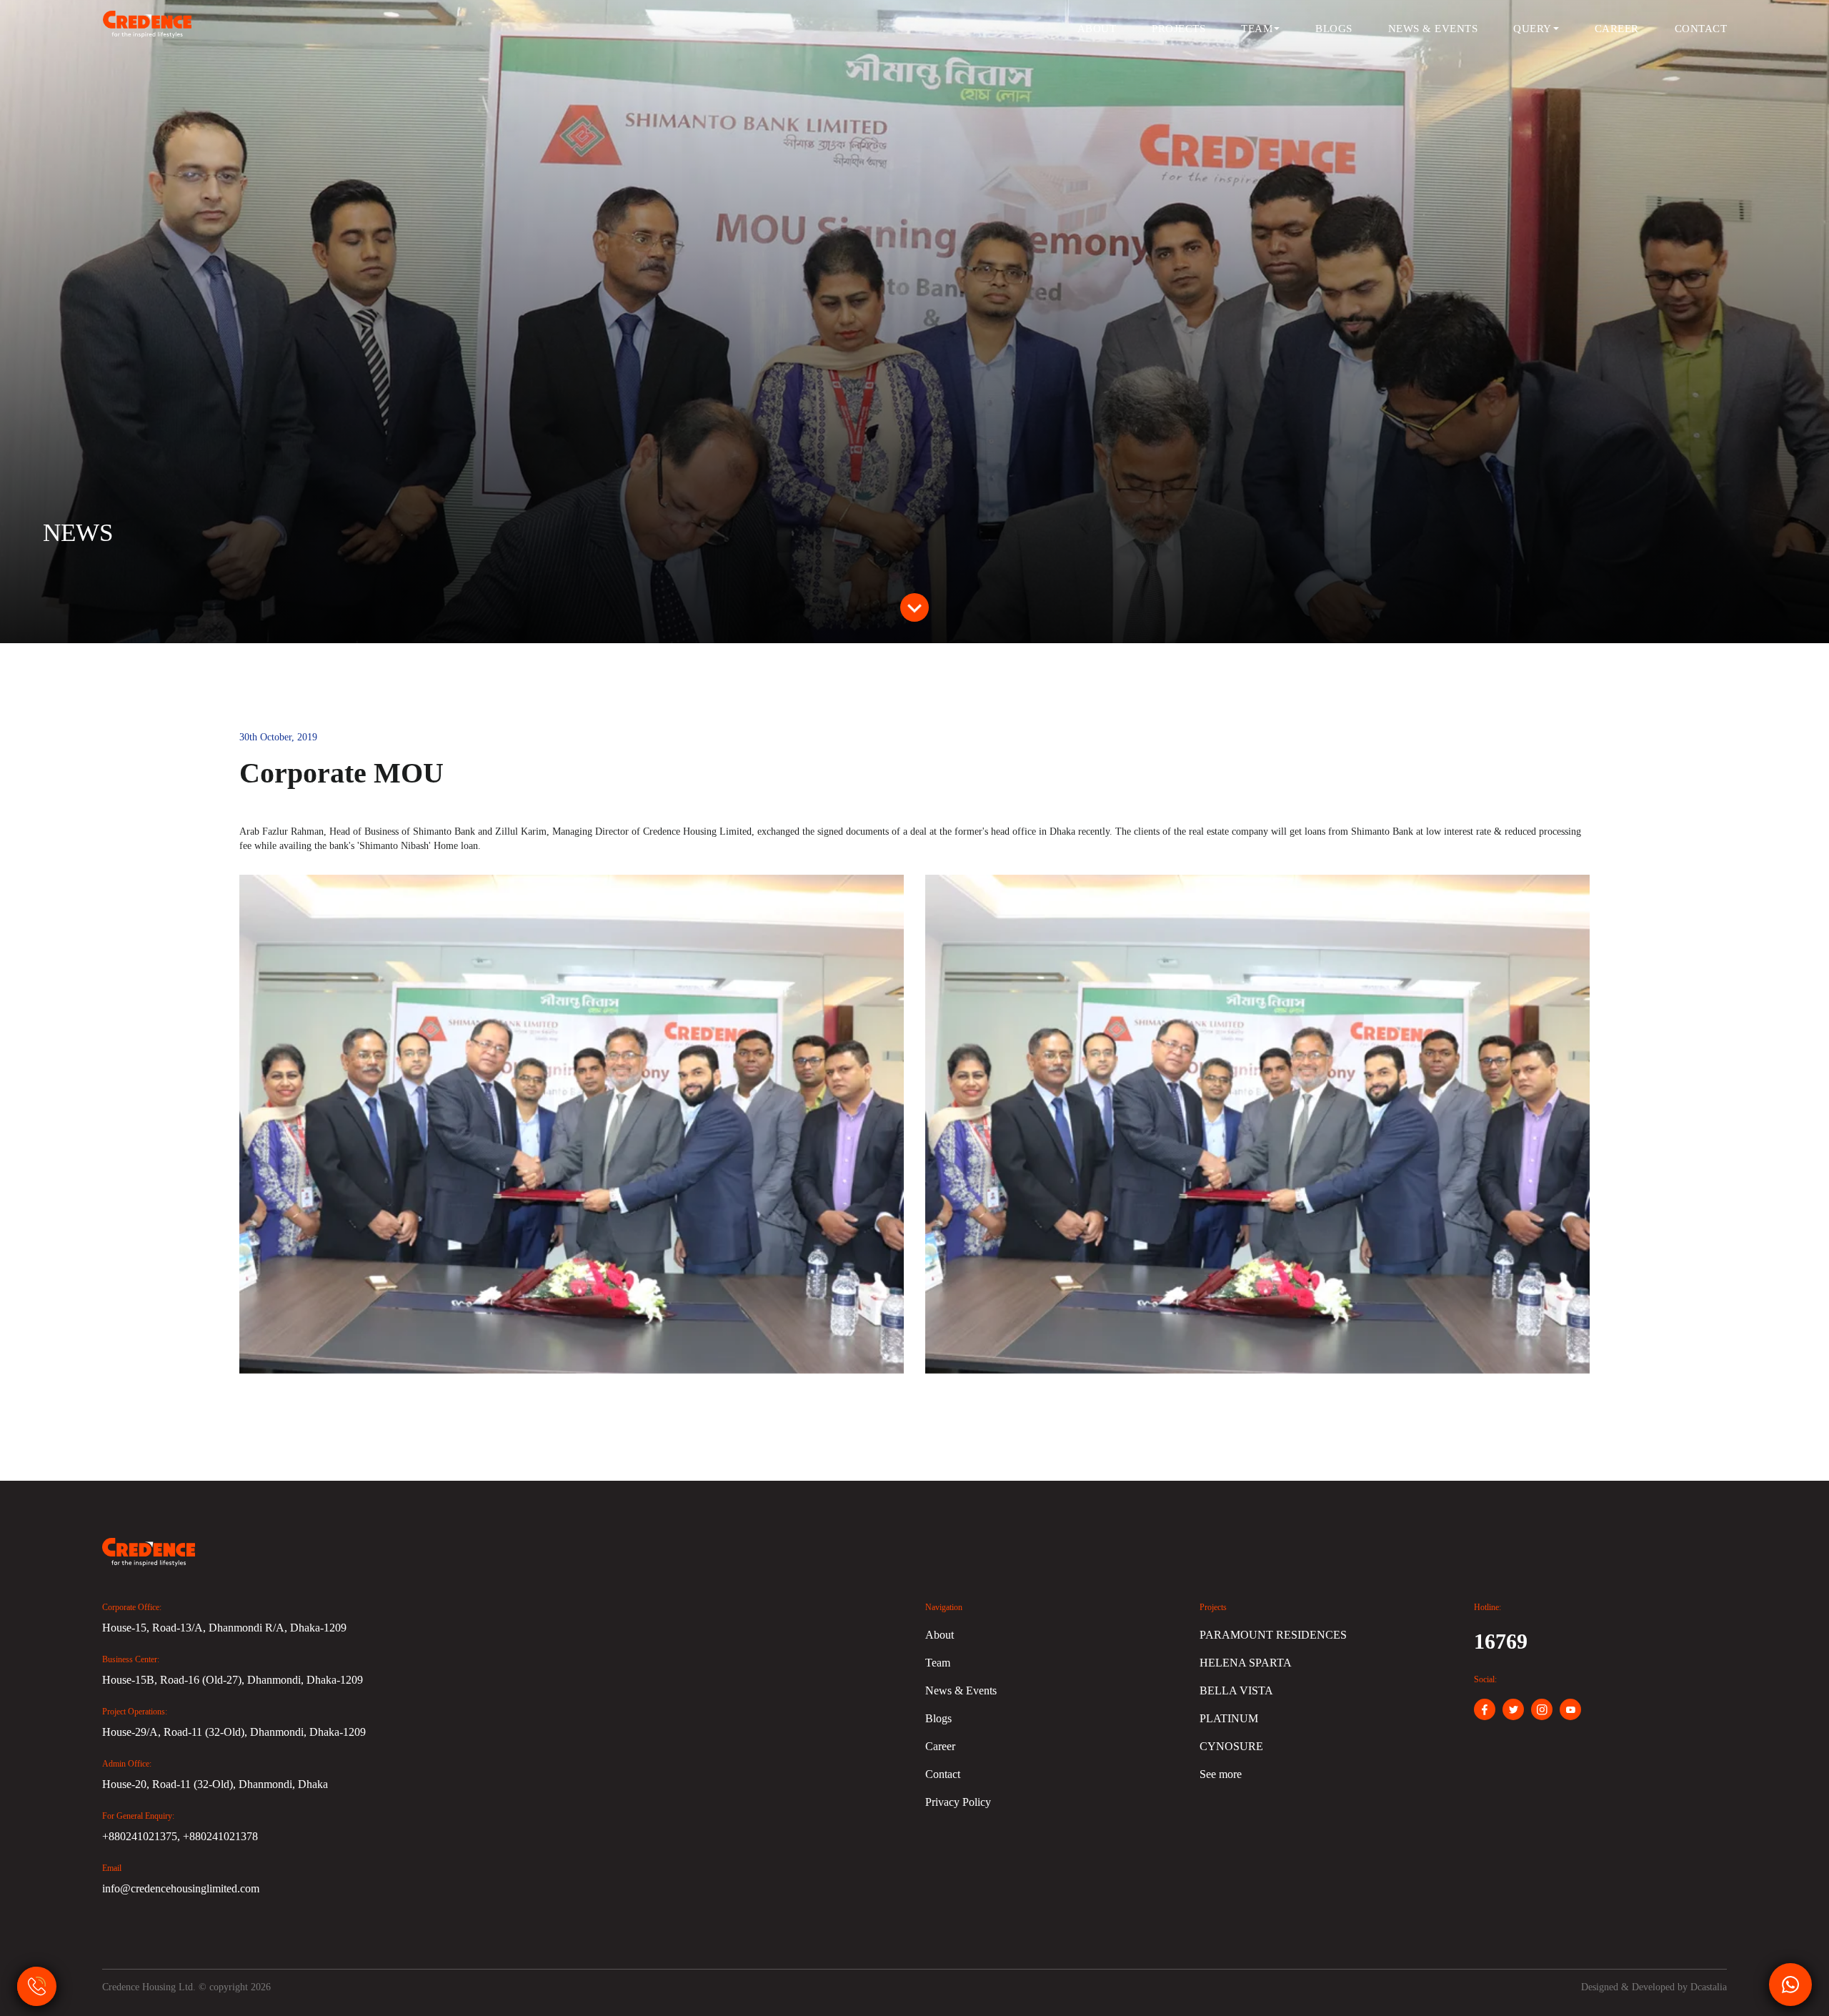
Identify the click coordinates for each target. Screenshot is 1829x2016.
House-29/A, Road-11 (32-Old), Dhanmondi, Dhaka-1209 (234, 1732)
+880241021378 (220, 1836)
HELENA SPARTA (1246, 1663)
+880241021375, (143, 1836)
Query (1533, 29)
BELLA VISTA (1236, 1690)
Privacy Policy (958, 1802)
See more (1221, 1774)
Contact (1701, 29)
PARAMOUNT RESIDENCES (1273, 1635)
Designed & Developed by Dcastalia (1654, 1987)
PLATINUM (1229, 1718)
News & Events (1433, 29)
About (1097, 29)
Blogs (1334, 29)
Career (1617, 29)
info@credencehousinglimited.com (181, 1888)
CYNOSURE (1231, 1746)
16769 (1501, 1641)
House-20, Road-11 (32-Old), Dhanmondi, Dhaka (215, 1784)
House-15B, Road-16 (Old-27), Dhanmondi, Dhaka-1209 (233, 1680)
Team (1257, 29)
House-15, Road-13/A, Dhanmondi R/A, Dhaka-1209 (224, 1628)
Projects (1178, 29)
